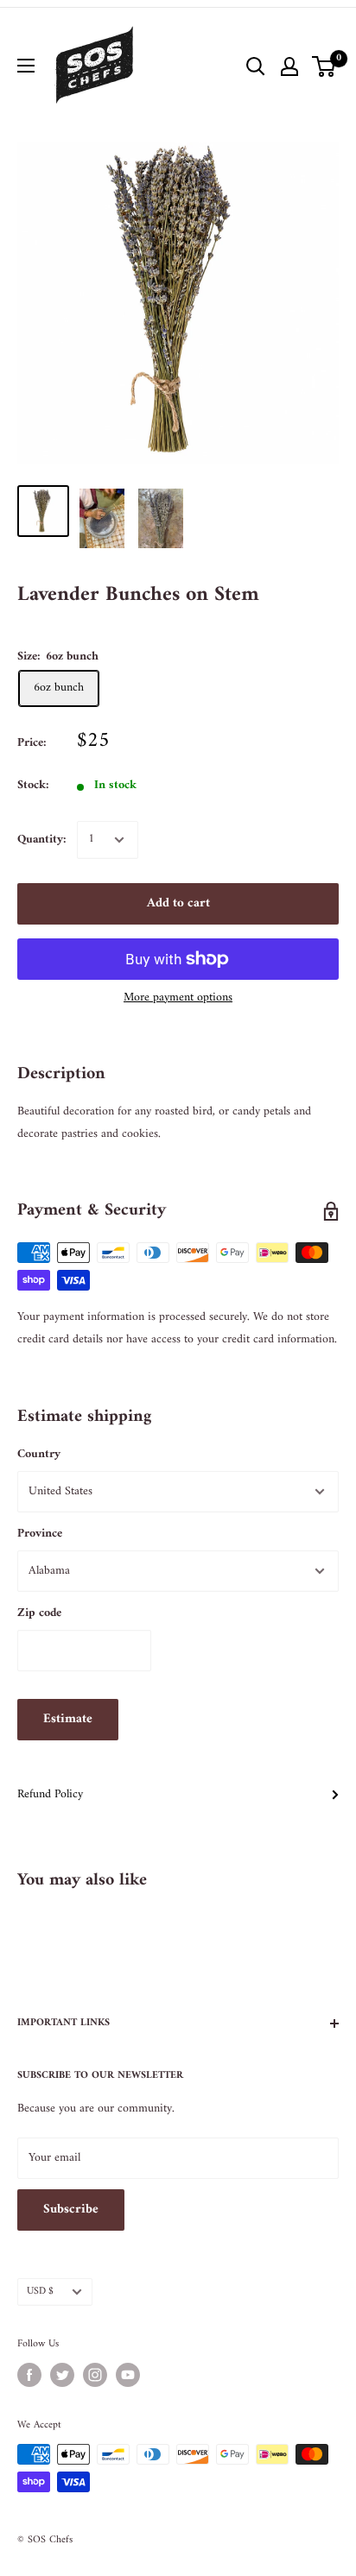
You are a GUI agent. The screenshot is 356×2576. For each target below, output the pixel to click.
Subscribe (71, 2210)
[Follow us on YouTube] (128, 2375)
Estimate (68, 1719)
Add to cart (178, 903)
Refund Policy (50, 1794)
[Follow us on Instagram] (95, 2375)
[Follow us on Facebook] (29, 2375)
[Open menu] (26, 66)
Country (39, 1454)
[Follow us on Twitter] (62, 2375)
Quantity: (42, 840)
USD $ (40, 2292)
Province (40, 1534)
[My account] (289, 66)
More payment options (178, 998)
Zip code (39, 1613)
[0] (324, 66)
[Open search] (256, 66)
